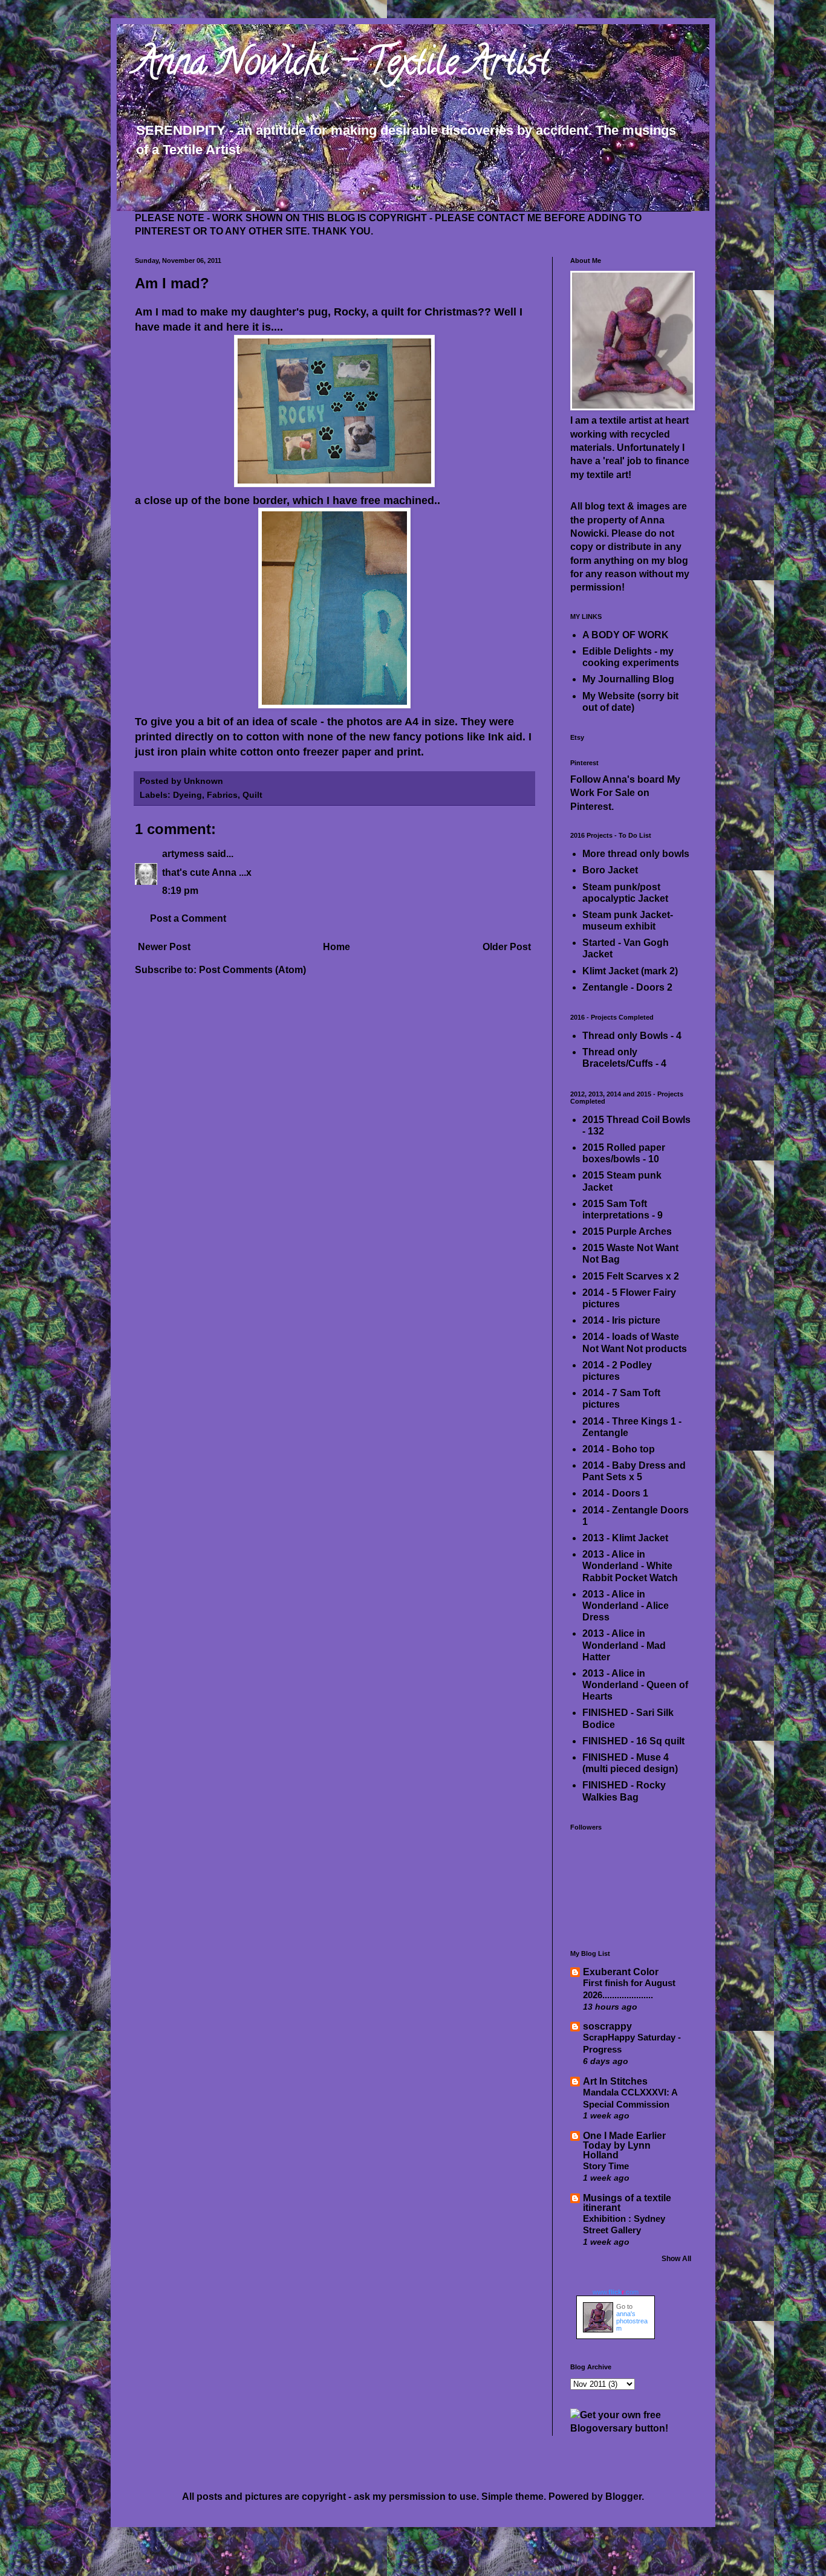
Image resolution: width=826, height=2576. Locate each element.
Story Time (606, 2166)
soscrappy (607, 2026)
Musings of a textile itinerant (627, 2203)
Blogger (623, 2497)
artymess (183, 854)
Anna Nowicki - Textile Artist (342, 66)
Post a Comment (188, 918)
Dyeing (187, 795)
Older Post (507, 947)
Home (337, 947)
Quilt (252, 795)
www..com (616, 2292)
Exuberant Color (621, 1972)
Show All (676, 2259)
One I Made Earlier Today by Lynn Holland (624, 2145)
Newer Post (164, 947)
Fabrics (222, 795)
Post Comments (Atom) (252, 970)
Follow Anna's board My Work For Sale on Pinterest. (625, 793)
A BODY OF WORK (626, 635)
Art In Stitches (615, 2081)
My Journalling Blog (628, 679)
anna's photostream (632, 2321)
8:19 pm (180, 891)
